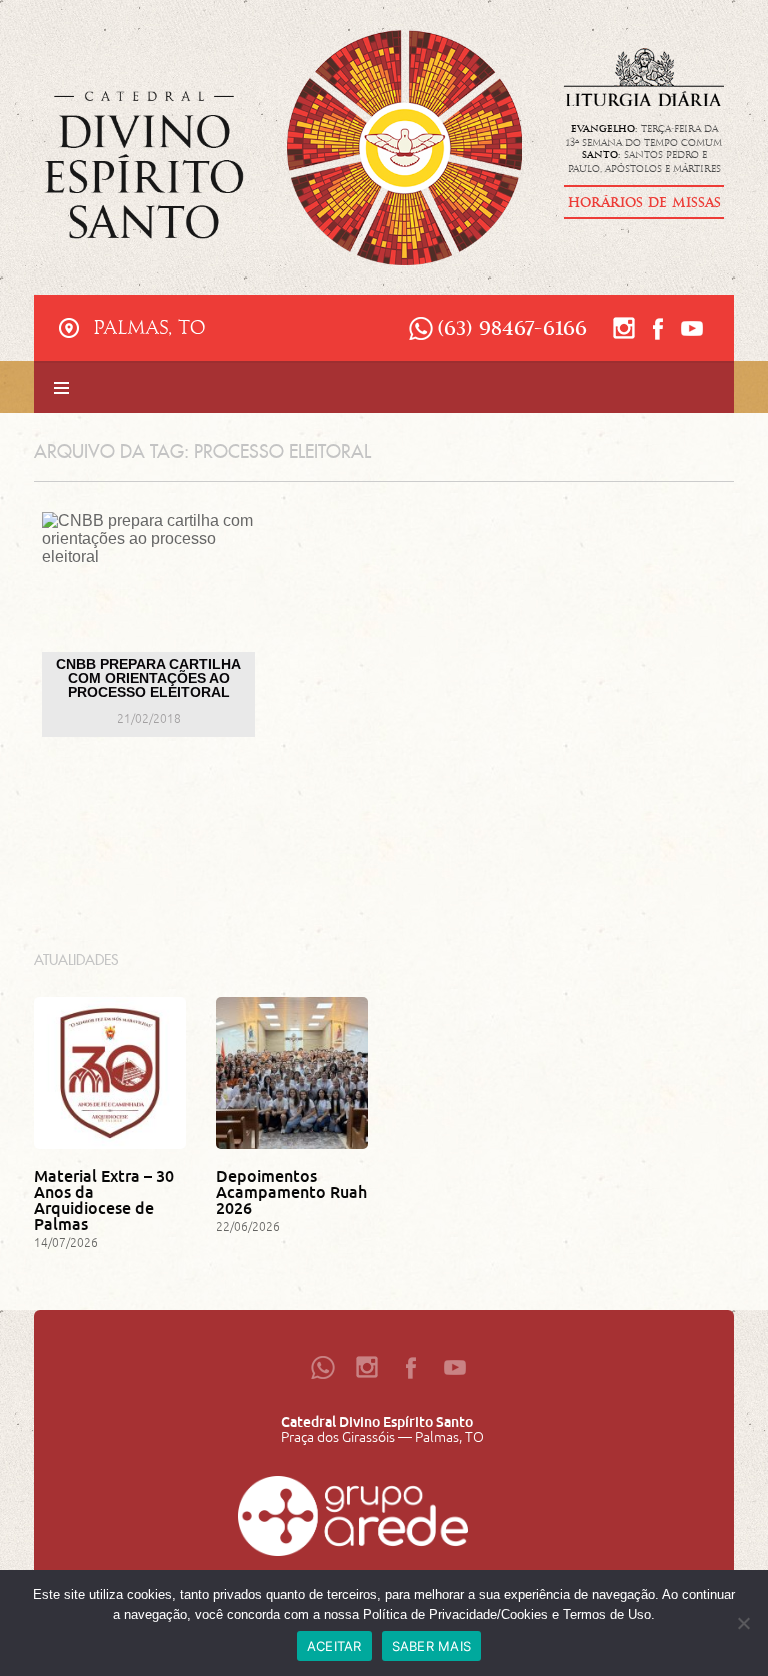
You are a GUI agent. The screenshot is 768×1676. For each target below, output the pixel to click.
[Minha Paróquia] (353, 1521)
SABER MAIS (432, 1646)
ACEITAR (334, 1646)
